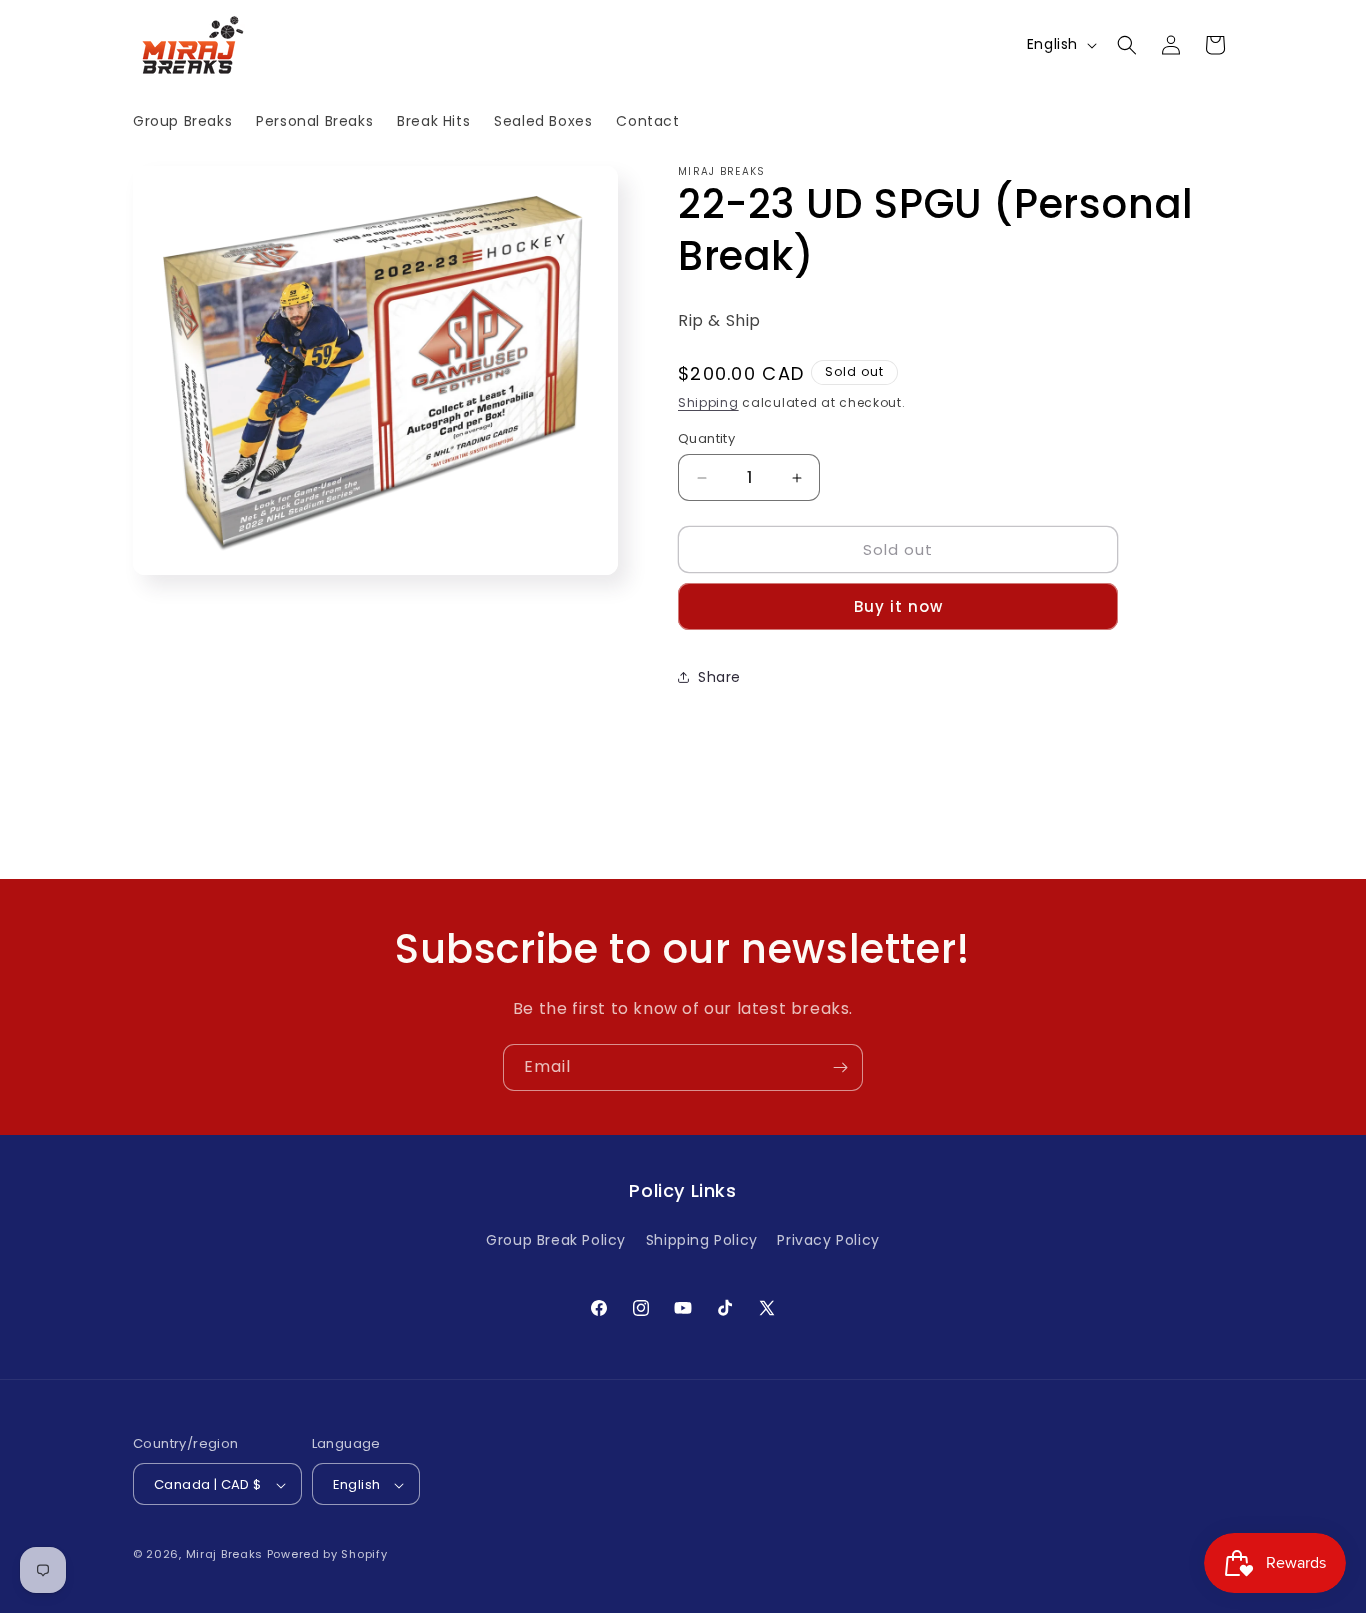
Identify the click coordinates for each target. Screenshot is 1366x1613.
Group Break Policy (556, 1239)
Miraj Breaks (224, 1555)
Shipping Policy (702, 1239)
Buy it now (898, 606)
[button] (1127, 45)
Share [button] (719, 677)
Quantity (706, 438)
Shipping (708, 402)
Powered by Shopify (327, 1555)
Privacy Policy (828, 1239)
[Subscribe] (840, 1067)
